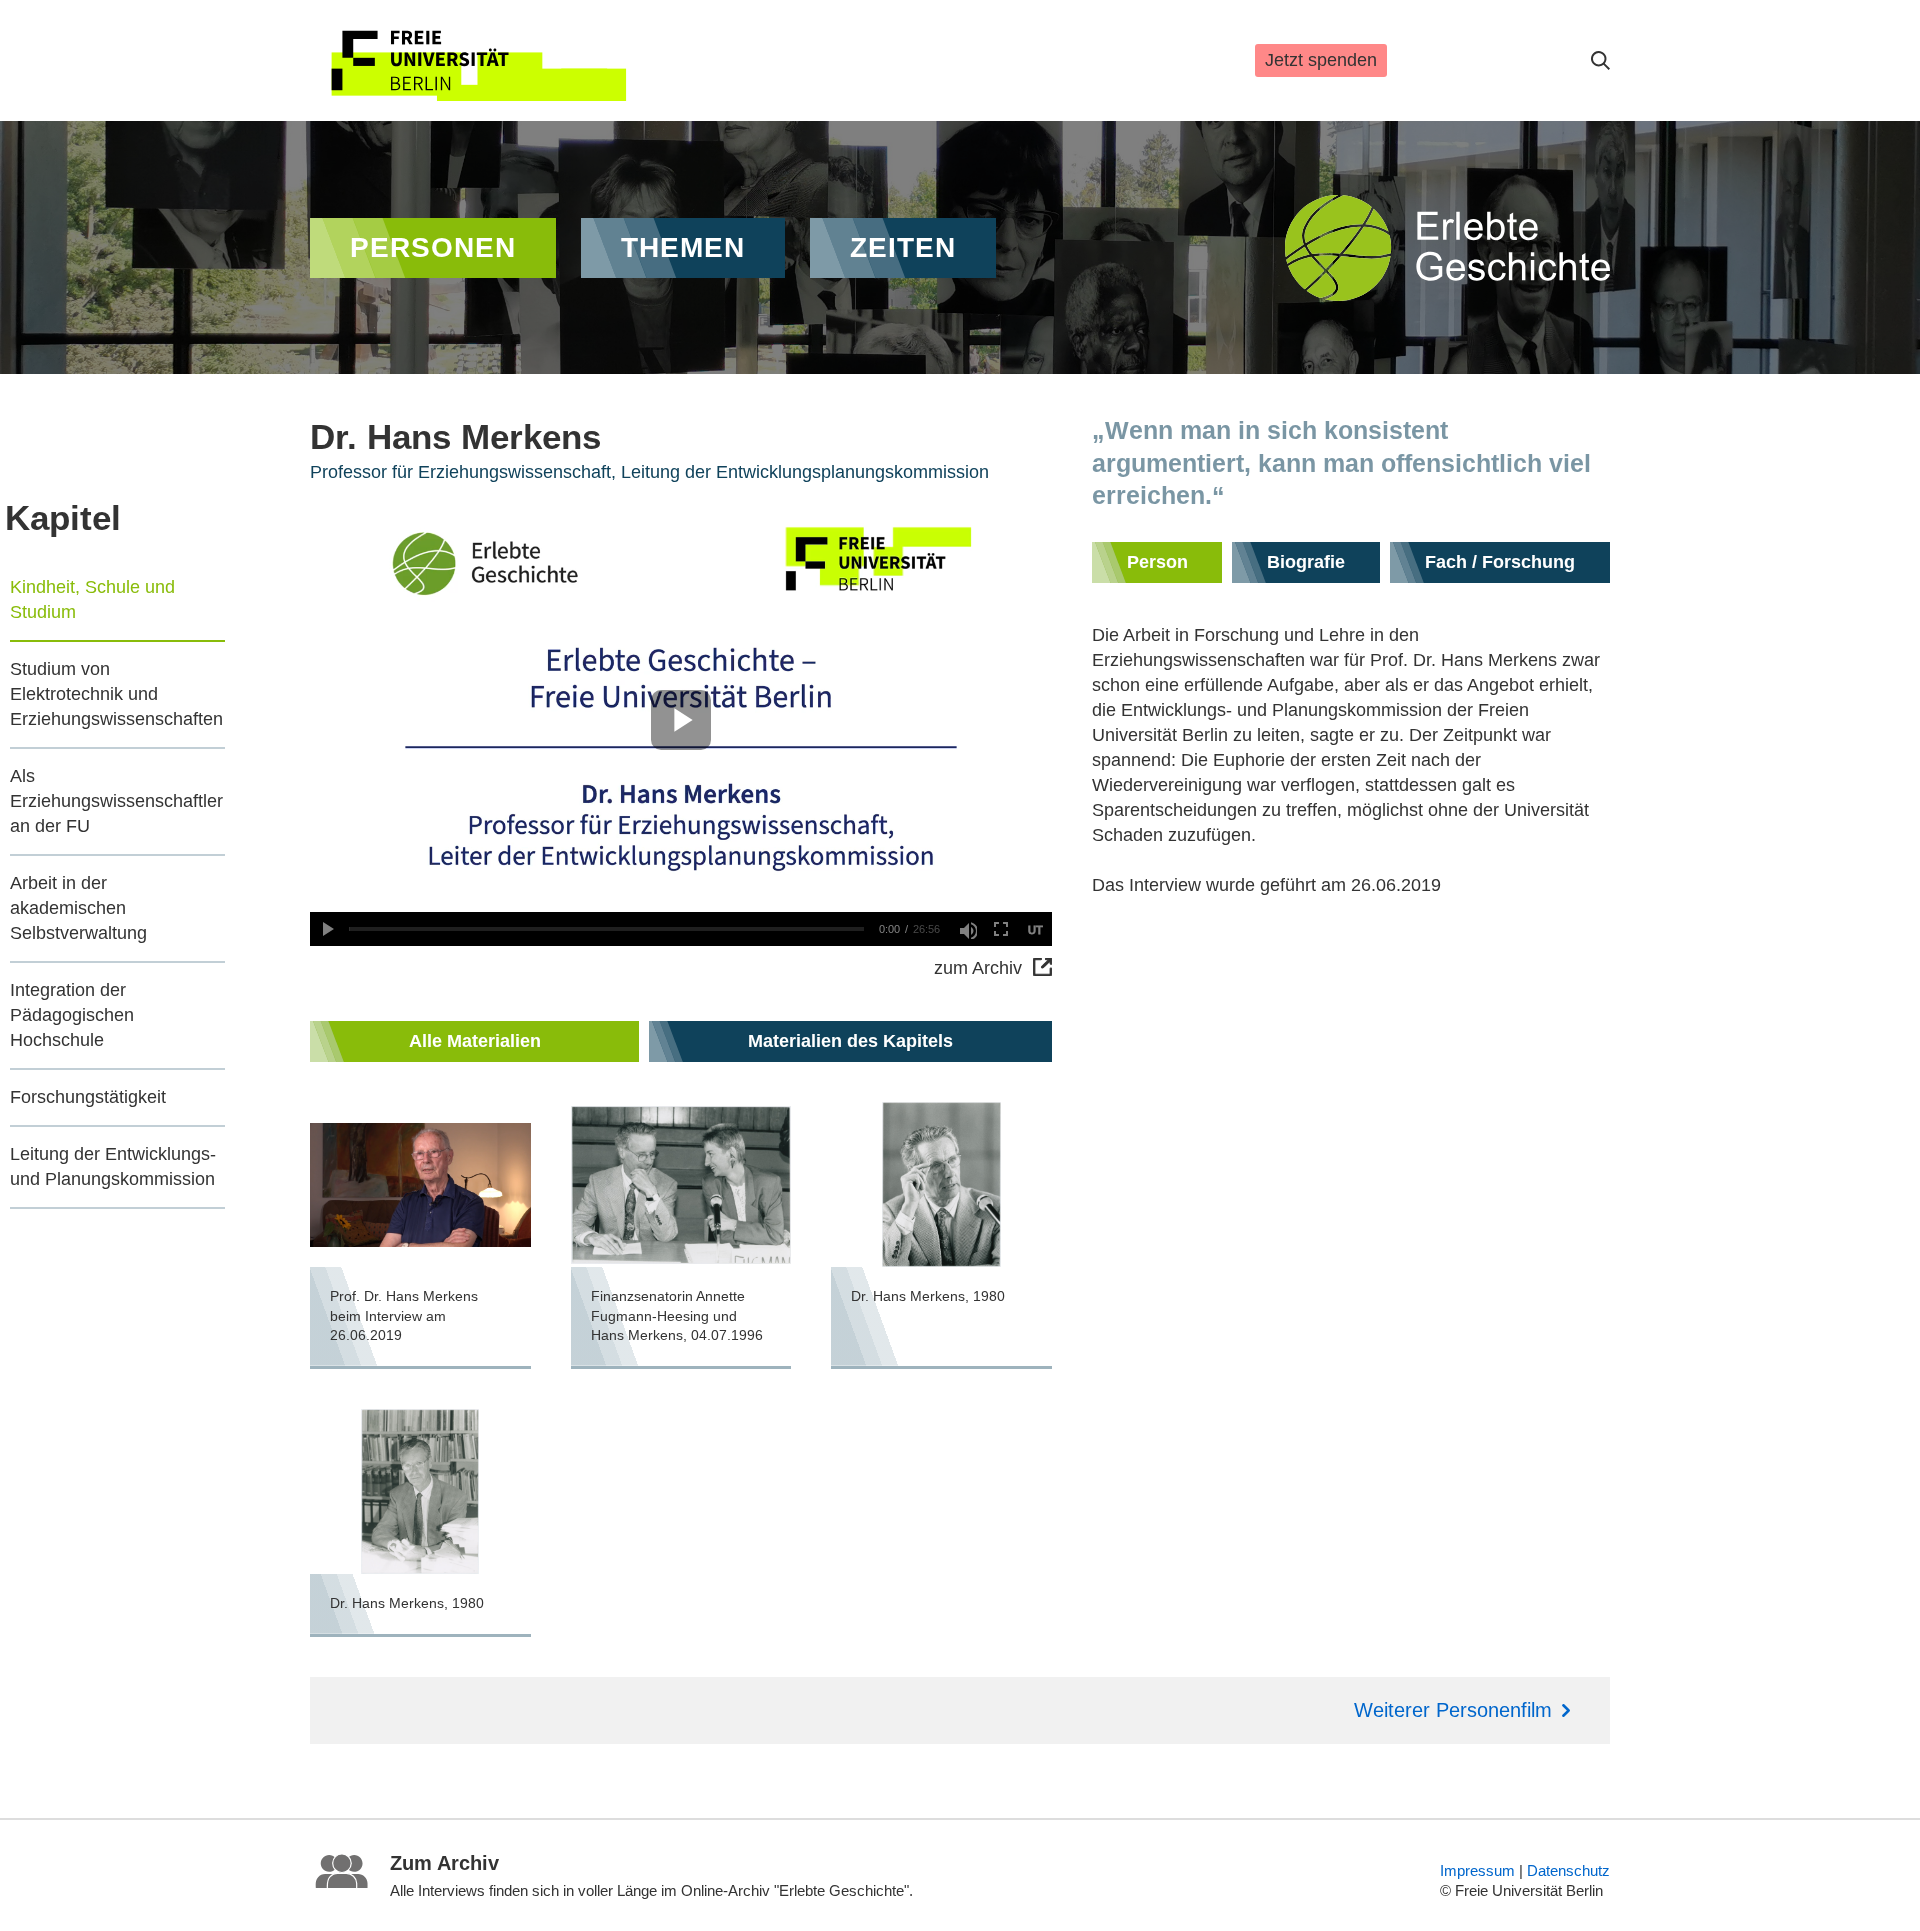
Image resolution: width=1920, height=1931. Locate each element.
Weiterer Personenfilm (1453, 1710)
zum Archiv (978, 968)
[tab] (474, 1041)
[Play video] (327, 929)
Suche (1600, 60)
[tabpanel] (681, 1369)
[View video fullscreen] (1001, 929)
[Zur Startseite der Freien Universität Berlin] (477, 60)
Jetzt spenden (1321, 60)
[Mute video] (967, 929)
